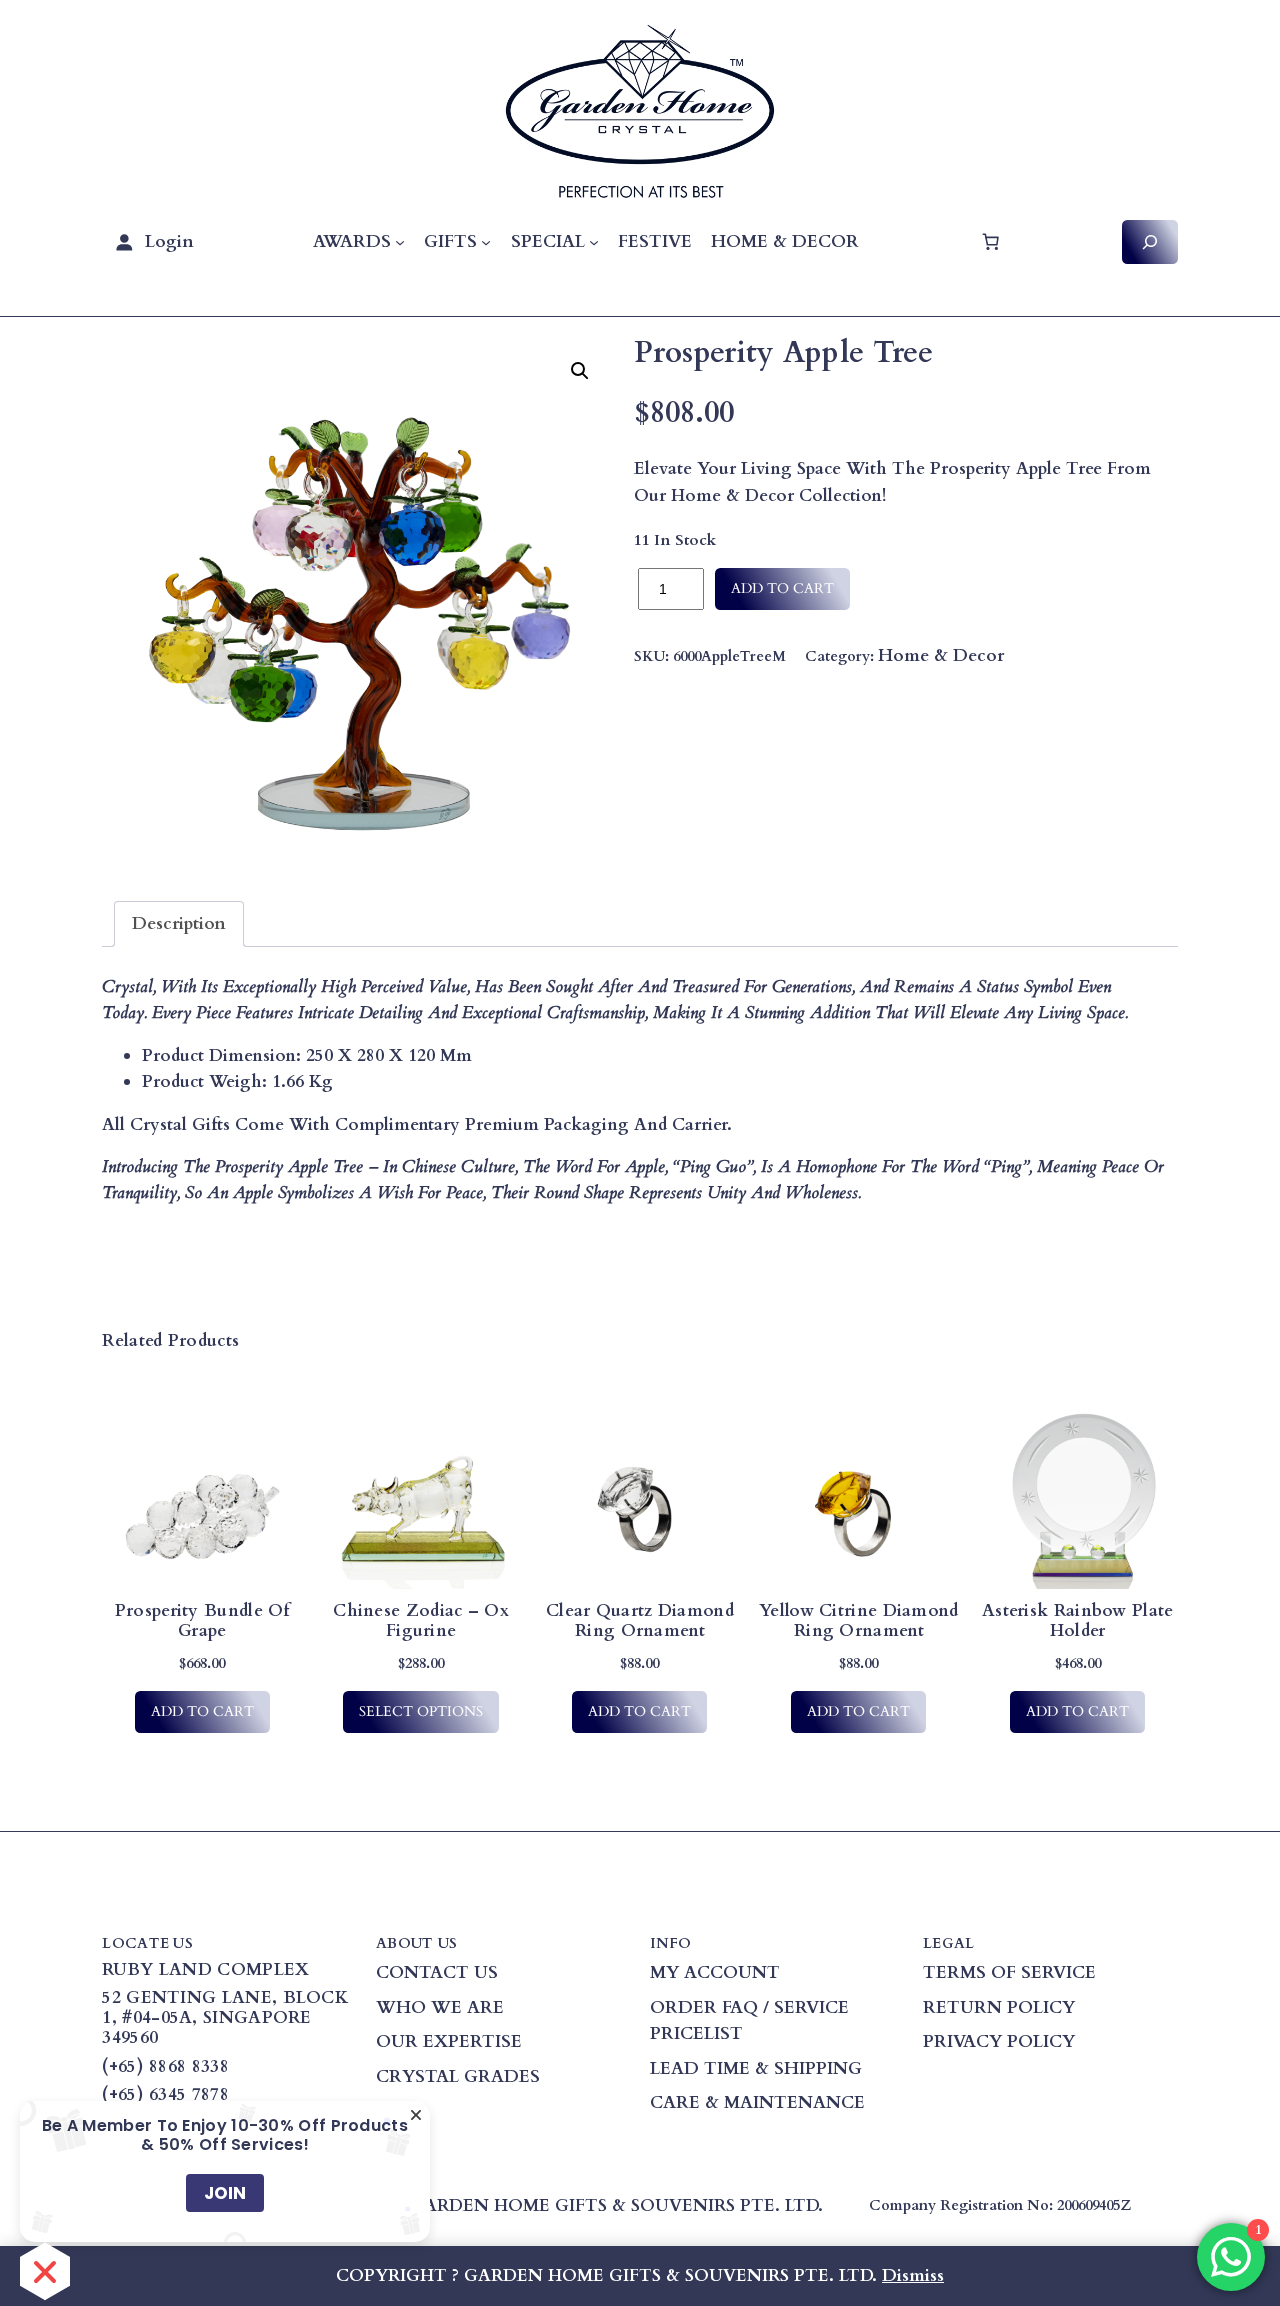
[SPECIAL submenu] (594, 242)
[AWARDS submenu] (400, 242)
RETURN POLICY (999, 2007)
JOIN (225, 2193)
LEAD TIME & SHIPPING (756, 2068)
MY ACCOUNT (715, 1972)
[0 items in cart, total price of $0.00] (991, 242)
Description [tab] (179, 923)
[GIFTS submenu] (486, 242)
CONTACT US (437, 1972)
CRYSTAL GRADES (458, 2076)
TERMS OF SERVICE (1009, 1972)
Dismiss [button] (913, 2275)
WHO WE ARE (440, 2007)
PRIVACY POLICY (999, 2041)
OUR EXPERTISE (449, 2041)
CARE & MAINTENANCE (757, 2102)
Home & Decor (941, 655)
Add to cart (782, 588)
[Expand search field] (1150, 241)
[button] (580, 371)
